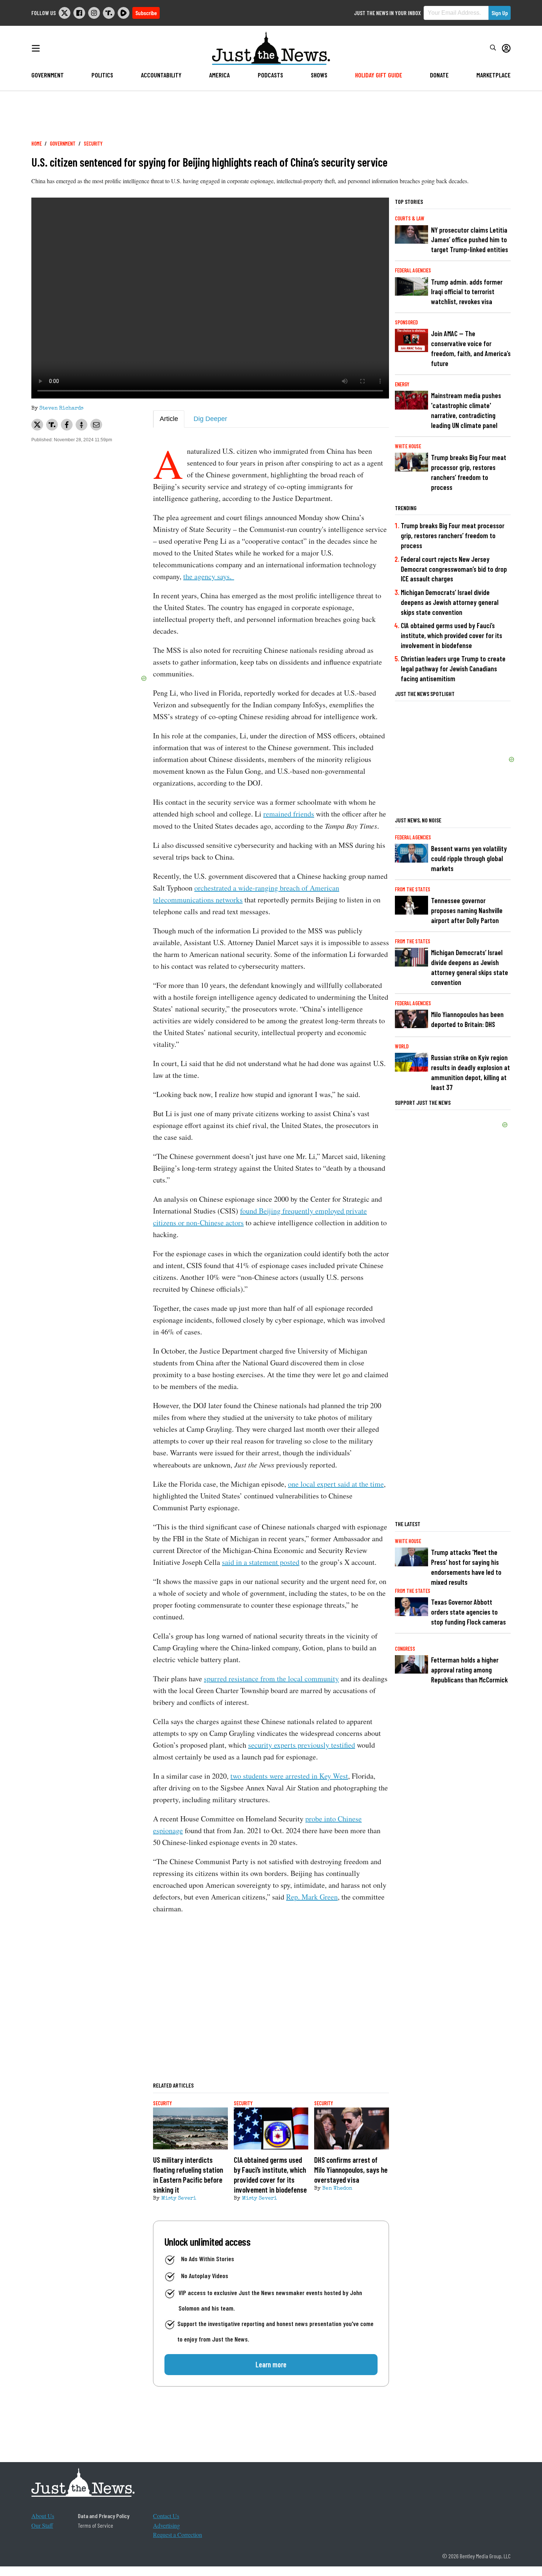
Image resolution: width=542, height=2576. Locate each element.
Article (169, 419)
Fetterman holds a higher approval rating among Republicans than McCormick (469, 1670)
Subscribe (146, 13)
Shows (319, 75)
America (219, 75)
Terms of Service (95, 2525)
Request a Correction (178, 2535)
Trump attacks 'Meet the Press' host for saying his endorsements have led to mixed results (466, 1567)
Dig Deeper (210, 419)
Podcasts (270, 75)
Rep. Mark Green (312, 1897)
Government (48, 75)
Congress (405, 1649)
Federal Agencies (413, 270)
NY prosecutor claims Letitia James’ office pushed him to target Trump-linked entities (470, 240)
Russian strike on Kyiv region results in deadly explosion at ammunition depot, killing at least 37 (470, 1072)
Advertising (166, 2525)
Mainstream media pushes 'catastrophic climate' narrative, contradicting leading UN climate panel (466, 410)
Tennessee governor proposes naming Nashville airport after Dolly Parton (467, 910)
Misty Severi (179, 2199)
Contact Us (166, 2516)
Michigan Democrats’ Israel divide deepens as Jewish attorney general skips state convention (450, 602)
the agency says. (209, 576)
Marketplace (494, 75)
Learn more (271, 2364)
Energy (402, 384)
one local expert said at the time (336, 1484)
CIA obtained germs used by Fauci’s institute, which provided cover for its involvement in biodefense (451, 635)
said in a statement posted (261, 1562)
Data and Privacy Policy (104, 2516)
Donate (439, 75)
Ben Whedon (337, 2189)
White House (408, 446)
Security (93, 144)
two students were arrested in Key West (289, 1776)
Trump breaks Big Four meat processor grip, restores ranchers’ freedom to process (469, 472)
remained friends (289, 814)
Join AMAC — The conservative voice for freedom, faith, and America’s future (471, 348)
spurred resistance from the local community (271, 1679)
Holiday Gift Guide (379, 75)
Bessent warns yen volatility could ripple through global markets (469, 858)
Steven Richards (61, 408)
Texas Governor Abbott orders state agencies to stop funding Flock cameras (468, 1612)
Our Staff (42, 2525)
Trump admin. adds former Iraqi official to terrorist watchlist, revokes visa (467, 292)
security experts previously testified (302, 1745)
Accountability (161, 75)
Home (37, 144)
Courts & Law (410, 218)
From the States (413, 889)
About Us (43, 2516)
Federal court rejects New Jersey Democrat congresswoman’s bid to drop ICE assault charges (454, 569)
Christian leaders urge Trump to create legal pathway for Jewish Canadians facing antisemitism (453, 669)
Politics (102, 75)
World (402, 1046)
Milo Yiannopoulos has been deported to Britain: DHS (467, 1019)
